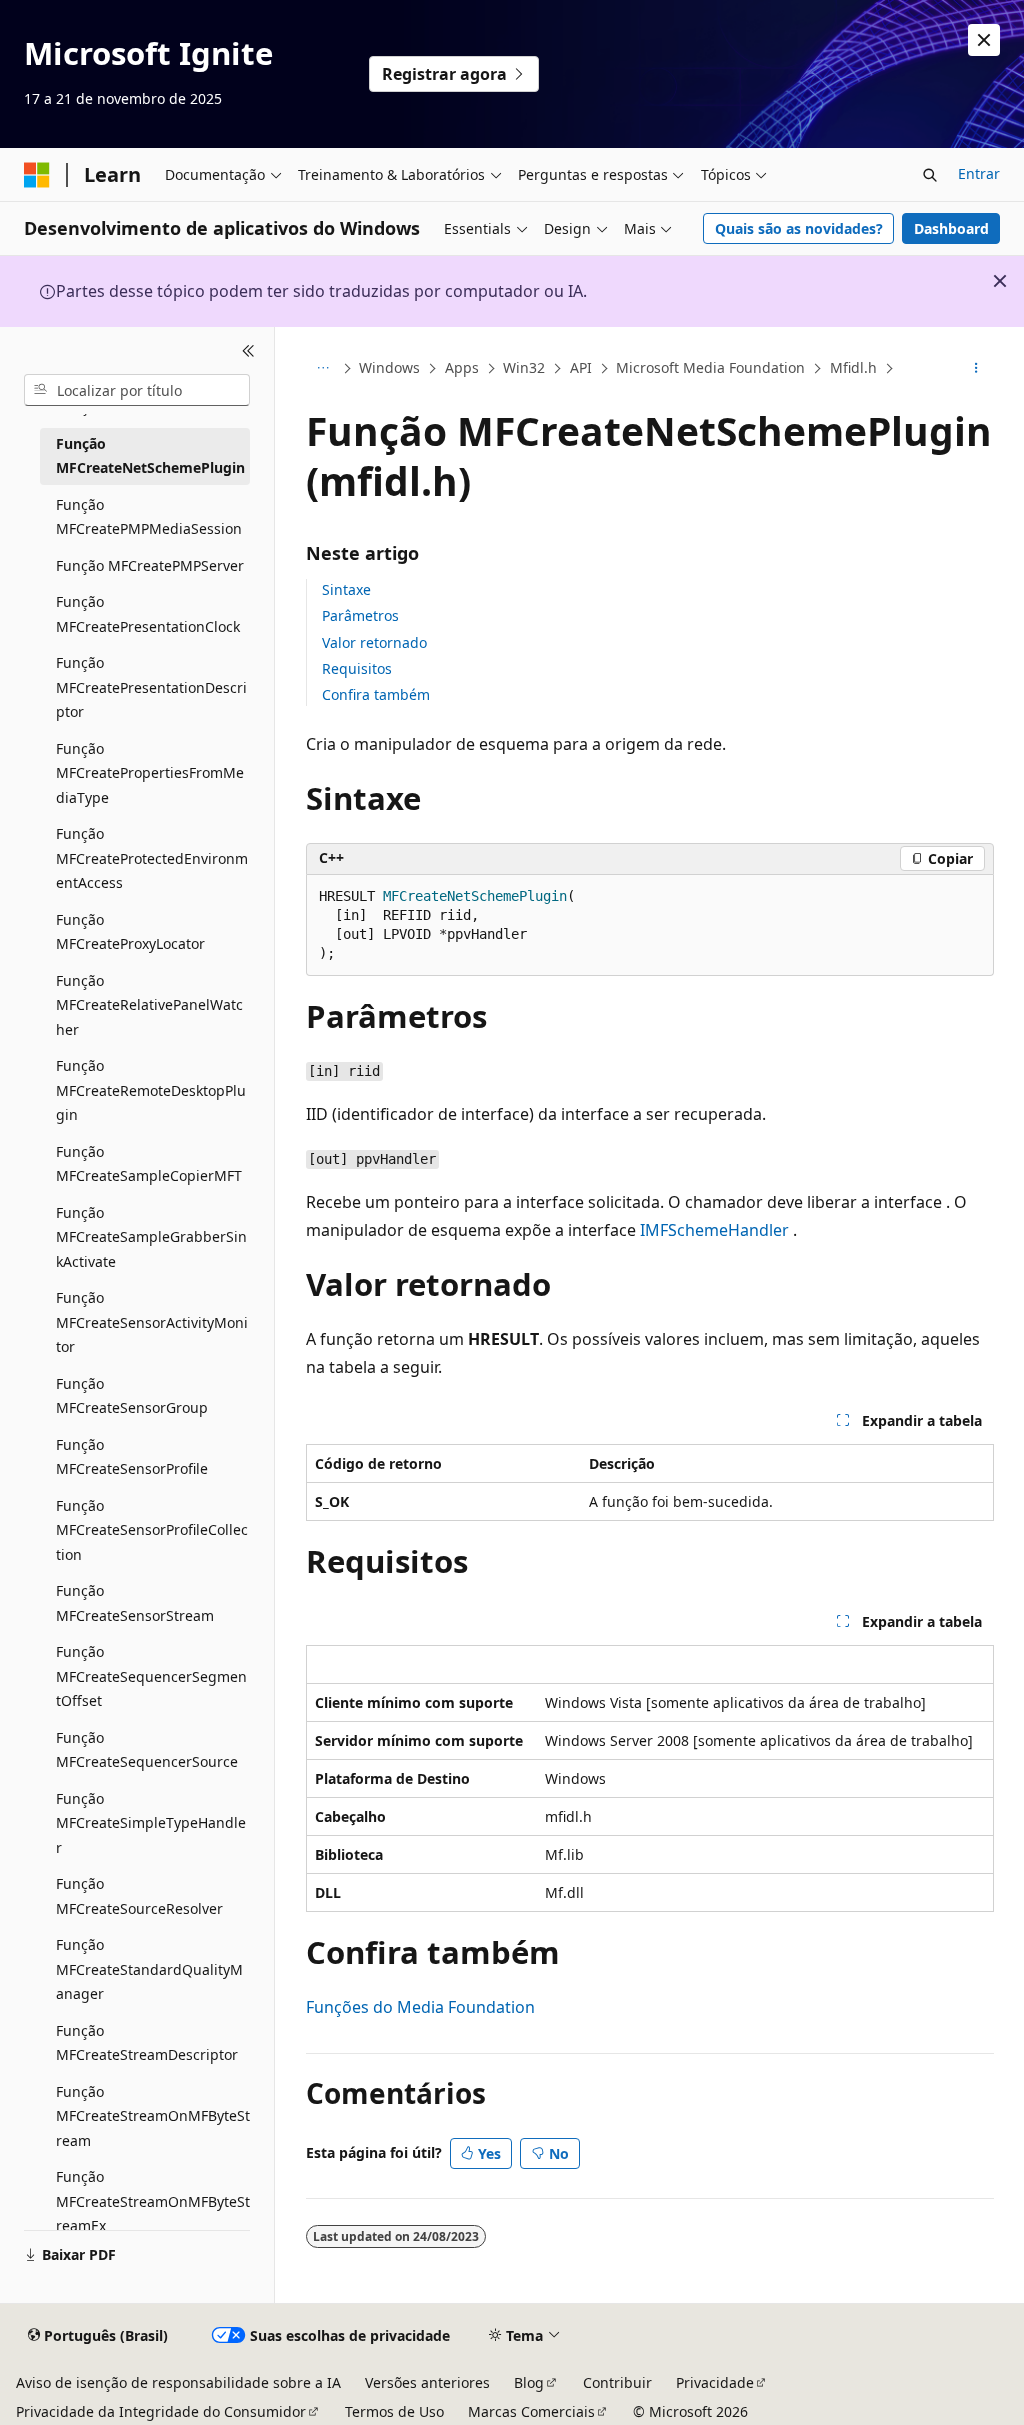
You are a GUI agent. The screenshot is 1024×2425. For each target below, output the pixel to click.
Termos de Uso (394, 2411)
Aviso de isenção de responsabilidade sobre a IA (178, 2382)
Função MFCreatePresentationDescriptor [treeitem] (151, 687)
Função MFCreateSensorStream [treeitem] (135, 1603)
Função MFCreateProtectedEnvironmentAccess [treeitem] (152, 858)
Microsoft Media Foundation (710, 367)
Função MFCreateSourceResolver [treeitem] (139, 1896)
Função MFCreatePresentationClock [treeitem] (148, 614)
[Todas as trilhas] (323, 369)
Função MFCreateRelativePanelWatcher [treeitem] (149, 1005)
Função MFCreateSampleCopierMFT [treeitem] (149, 1164)
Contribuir (617, 2382)
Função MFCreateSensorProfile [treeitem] (132, 1457)
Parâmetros (360, 615)
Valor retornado (374, 642)
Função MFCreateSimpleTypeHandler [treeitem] (151, 1823)
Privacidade (715, 2382)
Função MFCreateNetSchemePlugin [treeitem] (150, 456)
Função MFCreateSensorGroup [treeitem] (132, 1396)
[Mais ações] (975, 369)
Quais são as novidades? (799, 228)
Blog (529, 2382)
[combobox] (137, 390)
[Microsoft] (37, 175)
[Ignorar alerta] (984, 40)
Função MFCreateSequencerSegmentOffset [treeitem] (151, 1676)
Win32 (524, 367)
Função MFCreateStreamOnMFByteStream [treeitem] (153, 2116)
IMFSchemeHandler (714, 1230)
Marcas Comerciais (531, 2411)
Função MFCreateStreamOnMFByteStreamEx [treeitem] (153, 2201)
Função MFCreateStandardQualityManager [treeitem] (149, 1969)
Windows (389, 367)
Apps (462, 367)
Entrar (979, 173)
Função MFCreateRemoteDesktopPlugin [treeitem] (151, 1090)
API (581, 367)
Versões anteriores (427, 2382)
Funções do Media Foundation (420, 2007)
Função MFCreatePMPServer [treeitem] (150, 565)
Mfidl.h (853, 367)
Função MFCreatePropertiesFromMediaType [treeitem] (150, 773)
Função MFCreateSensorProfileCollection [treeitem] (152, 1530)
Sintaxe (346, 589)
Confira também (376, 694)
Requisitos (357, 668)
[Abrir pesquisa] (930, 175)
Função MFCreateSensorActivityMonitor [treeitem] (152, 1322)
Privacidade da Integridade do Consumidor (161, 2411)
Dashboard (951, 228)
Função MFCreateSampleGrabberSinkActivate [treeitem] (151, 1237)
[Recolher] (248, 351)
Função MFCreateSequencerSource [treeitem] (147, 1750)
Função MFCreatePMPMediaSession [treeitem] (149, 517)
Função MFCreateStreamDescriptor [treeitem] (147, 2043)
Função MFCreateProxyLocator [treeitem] (130, 932)
